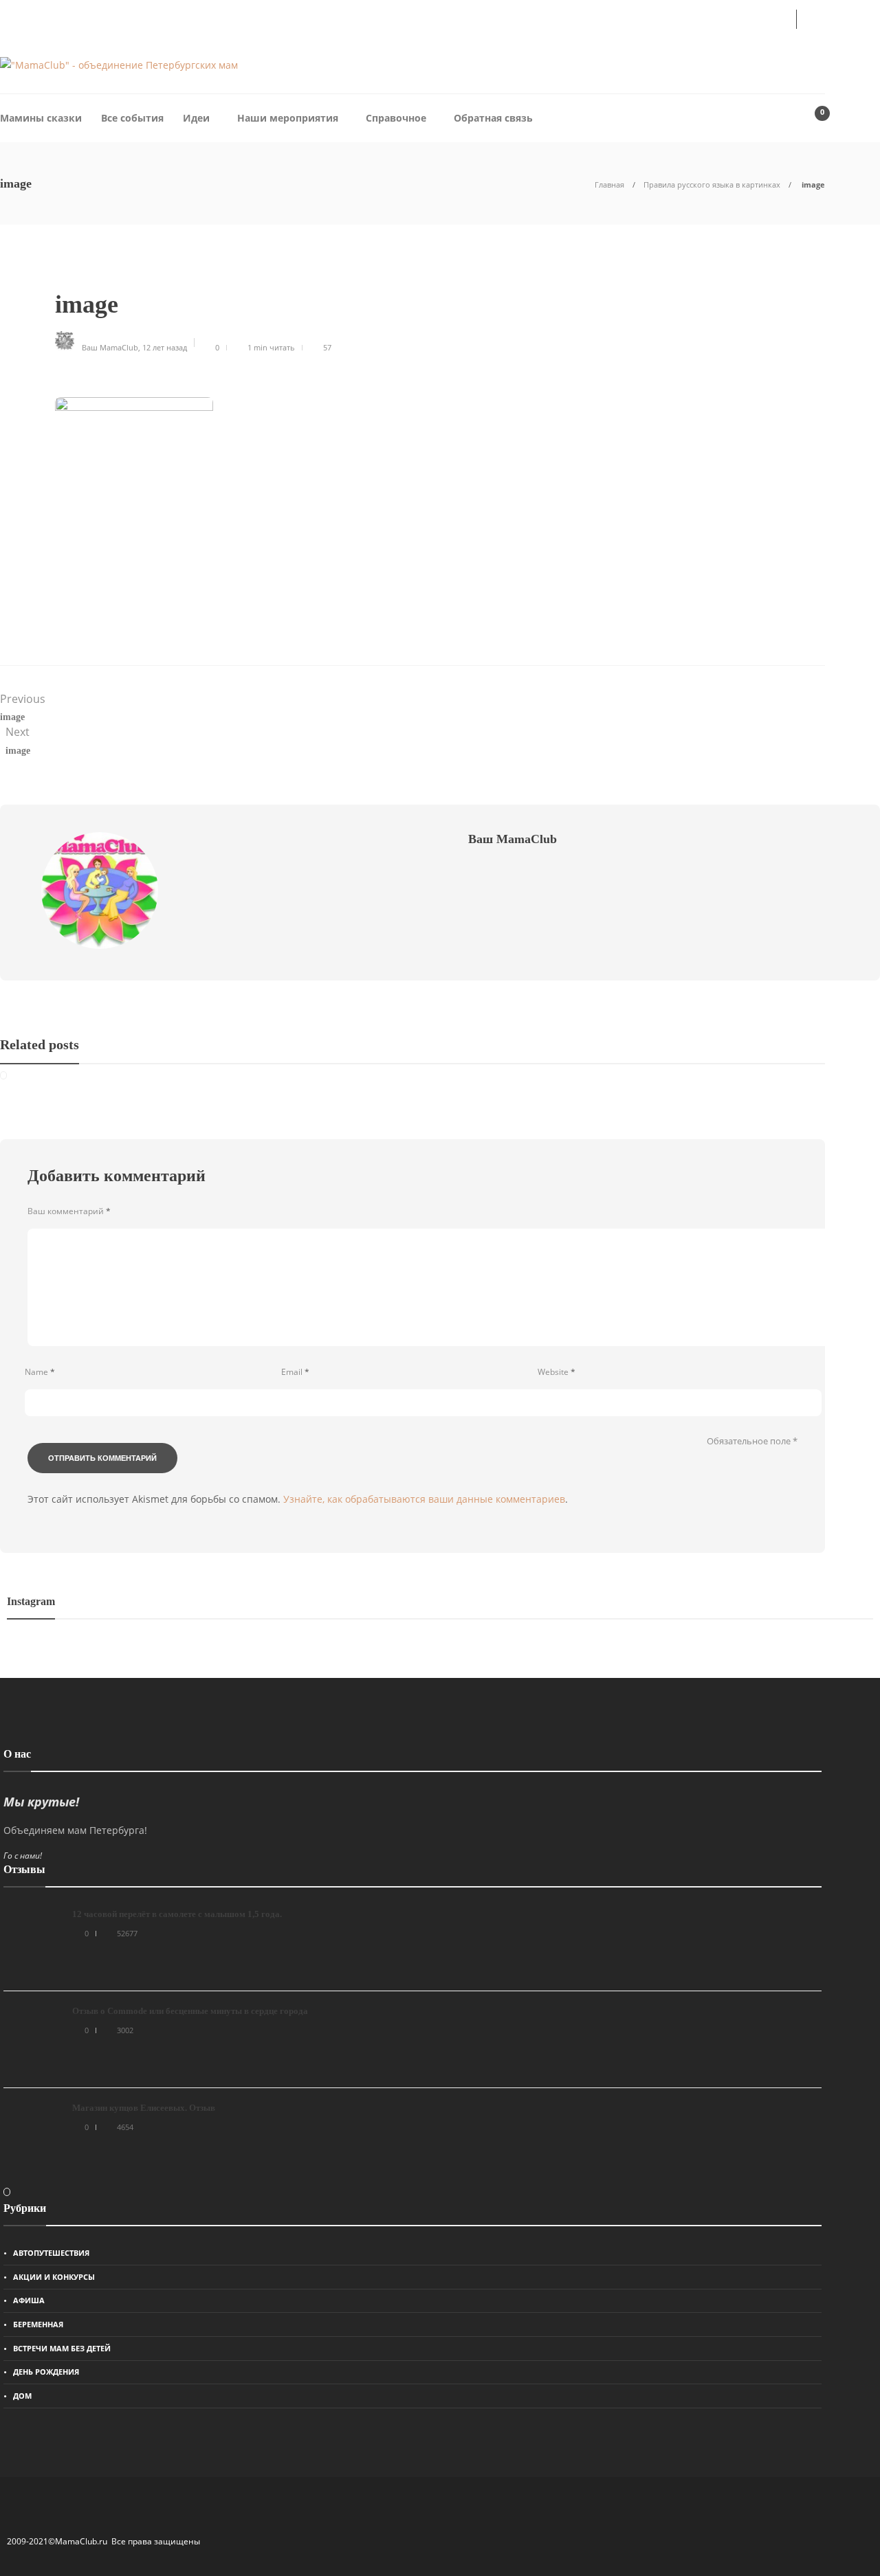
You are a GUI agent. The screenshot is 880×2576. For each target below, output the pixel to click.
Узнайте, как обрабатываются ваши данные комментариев (424, 1499)
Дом (22, 2396)
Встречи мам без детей (62, 2348)
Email (295, 1372)
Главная (609, 184)
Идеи (196, 118)
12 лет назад (165, 347)
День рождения (46, 2372)
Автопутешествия (51, 2253)
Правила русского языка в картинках (712, 184)
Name (40, 1372)
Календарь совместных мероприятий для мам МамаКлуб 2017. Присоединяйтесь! (234, 18)
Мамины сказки (41, 118)
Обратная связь (493, 118)
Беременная (38, 2324)
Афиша (29, 2300)
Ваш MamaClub (110, 347)
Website (557, 1372)
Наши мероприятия (288, 118)
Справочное (396, 118)
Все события (132, 118)
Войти (758, 18)
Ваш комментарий (69, 1211)
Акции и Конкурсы (54, 2277)
